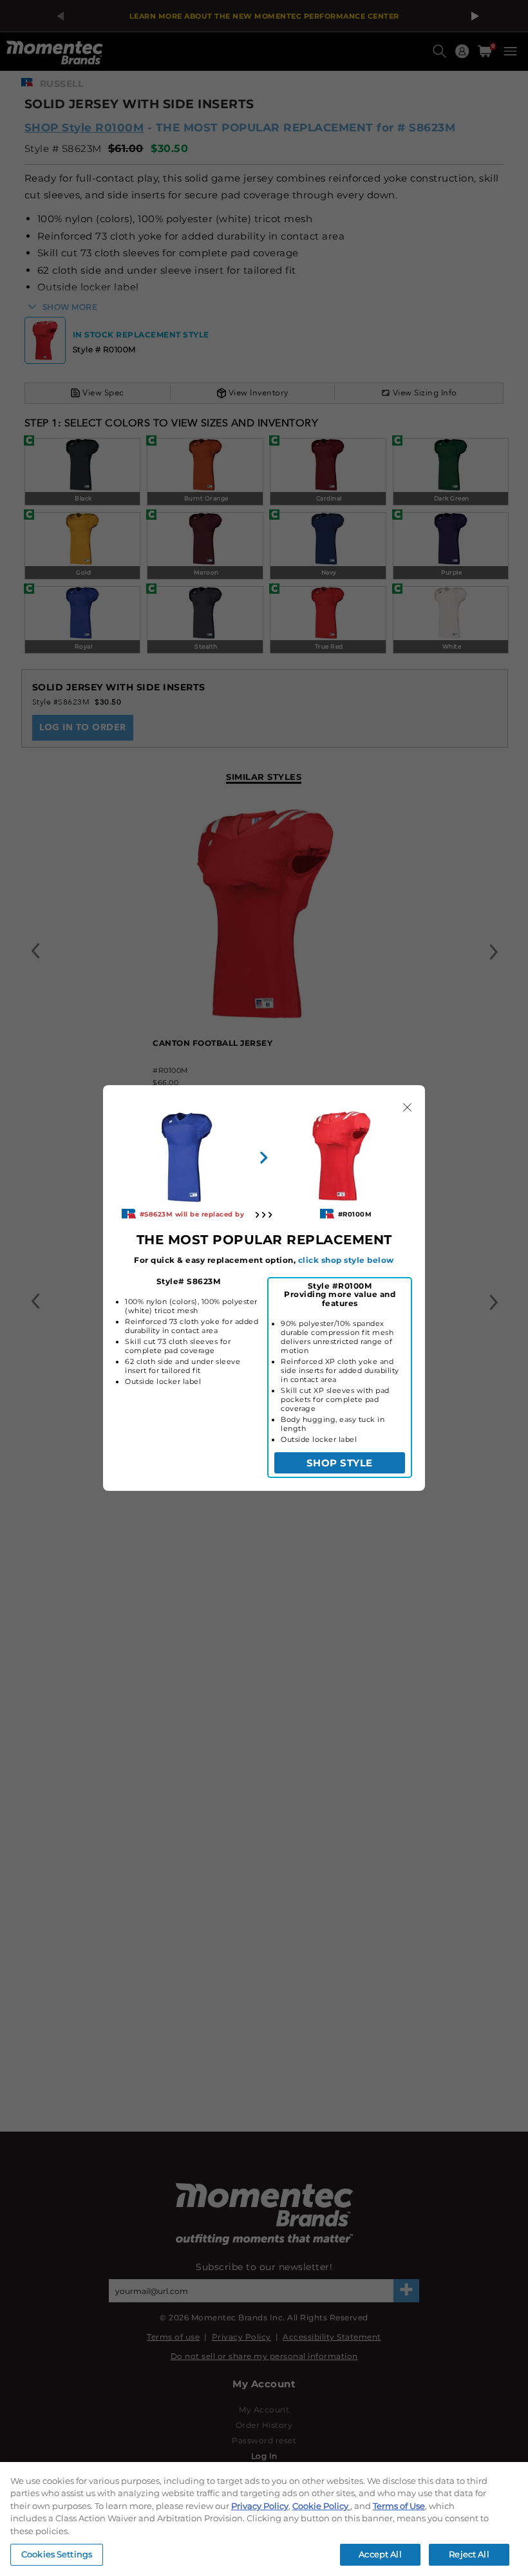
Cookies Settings (57, 2554)
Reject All (469, 2554)
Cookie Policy (321, 2506)
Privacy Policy (260, 2506)
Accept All (380, 2554)
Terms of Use (399, 2506)
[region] (264, 2519)
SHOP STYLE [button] (340, 1463)
